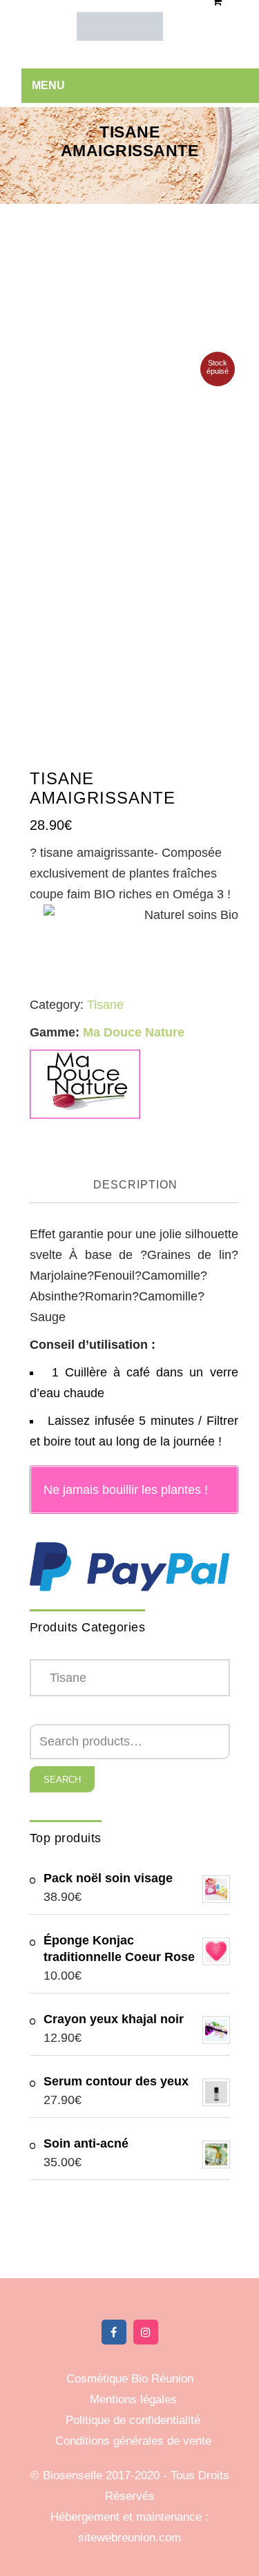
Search (62, 1780)
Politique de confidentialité (133, 2420)
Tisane (105, 1005)
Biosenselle (74, 2475)
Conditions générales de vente (133, 2441)
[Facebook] (114, 2332)
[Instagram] (146, 2332)
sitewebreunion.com (129, 2538)
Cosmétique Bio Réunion (130, 2379)
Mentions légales (133, 2399)
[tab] (136, 1186)
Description (135, 1185)
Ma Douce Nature (134, 1032)
